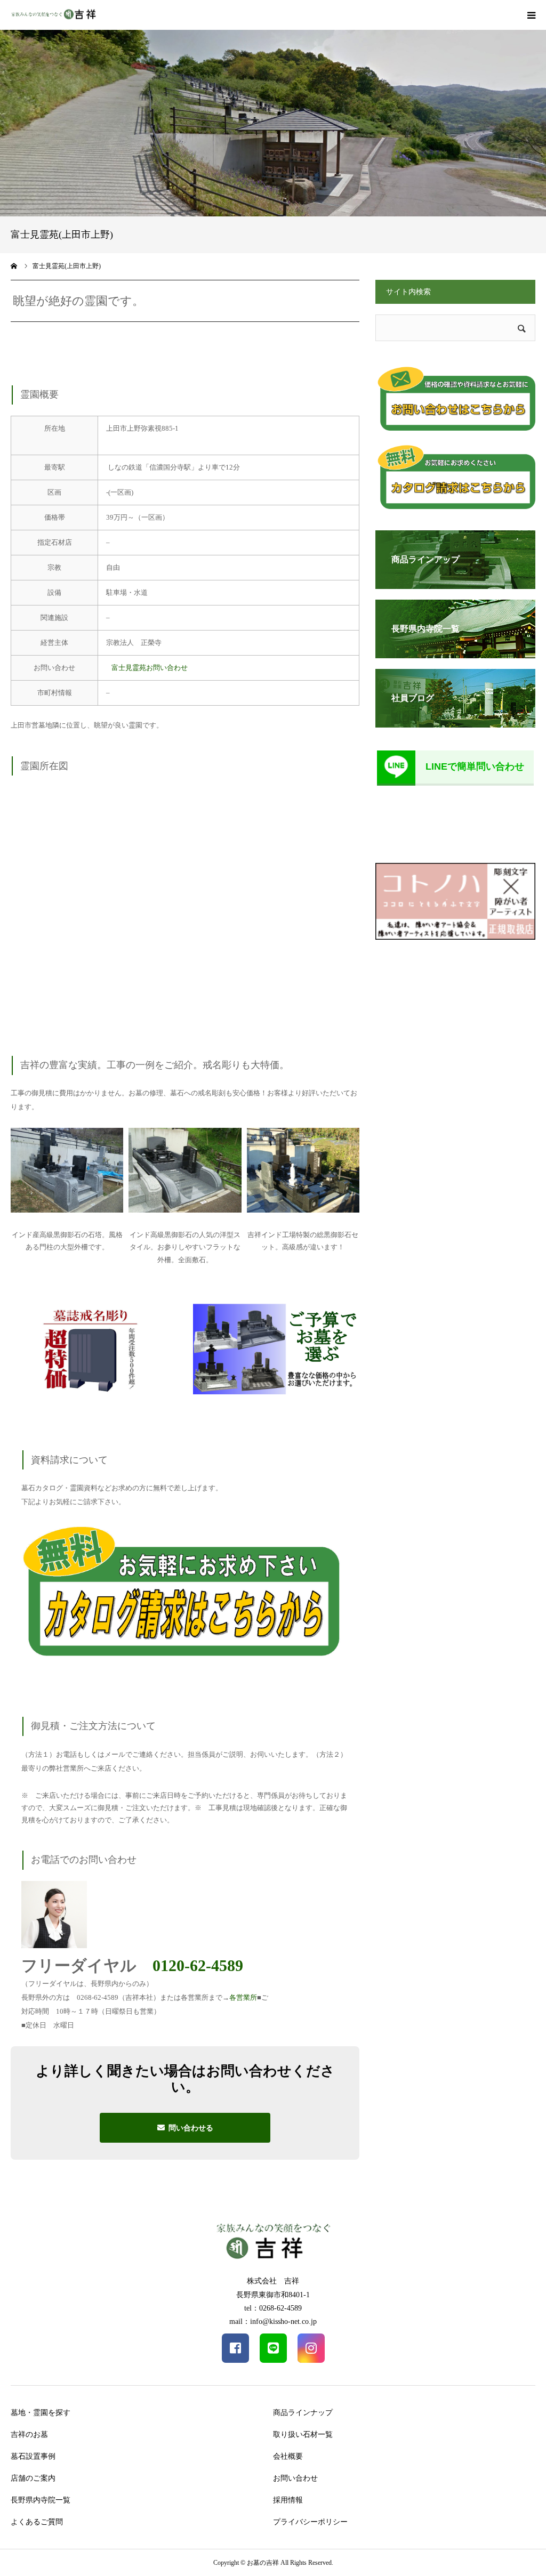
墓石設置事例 (33, 2456)
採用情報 (288, 2500)
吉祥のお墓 (29, 2434)
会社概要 (288, 2456)
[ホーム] (14, 266)
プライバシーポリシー (310, 2522)
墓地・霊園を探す (41, 2413)
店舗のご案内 (33, 2478)
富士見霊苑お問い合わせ (150, 668)
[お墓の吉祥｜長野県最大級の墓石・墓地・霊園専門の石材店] (53, 15)
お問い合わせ (295, 2478)
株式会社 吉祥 (273, 2281)
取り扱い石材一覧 (303, 2434)
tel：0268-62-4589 (273, 2308)
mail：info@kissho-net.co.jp (273, 2321)
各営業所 (243, 1997)
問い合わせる (191, 2128)
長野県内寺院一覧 (41, 2500)
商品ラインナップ (303, 2413)
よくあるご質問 (37, 2522)
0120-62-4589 (198, 1965)
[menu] (531, 15)
